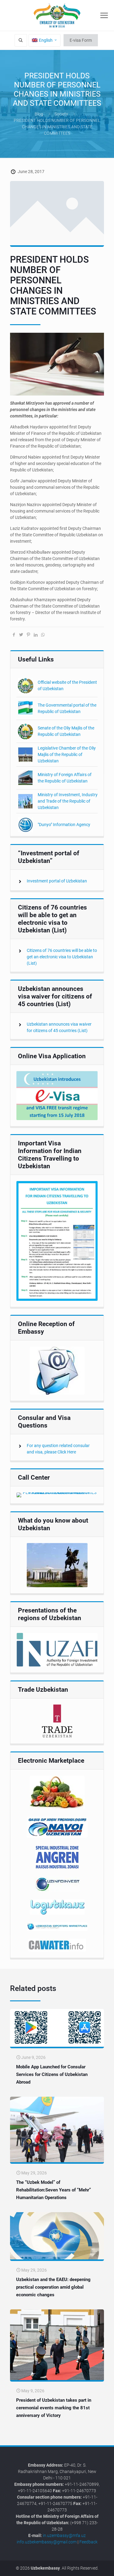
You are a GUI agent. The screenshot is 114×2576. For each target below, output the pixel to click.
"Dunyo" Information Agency (64, 825)
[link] (57, 1096)
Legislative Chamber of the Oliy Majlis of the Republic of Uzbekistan (67, 754)
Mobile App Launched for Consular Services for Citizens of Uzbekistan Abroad (52, 2074)
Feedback (88, 2542)
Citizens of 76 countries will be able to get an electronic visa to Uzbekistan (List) (62, 957)
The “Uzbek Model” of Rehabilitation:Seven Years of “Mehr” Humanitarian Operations (54, 2190)
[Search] (21, 40)
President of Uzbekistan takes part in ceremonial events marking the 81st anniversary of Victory (54, 2408)
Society (61, 114)
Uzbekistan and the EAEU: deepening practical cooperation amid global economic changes (53, 2287)
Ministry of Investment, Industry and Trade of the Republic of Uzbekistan (68, 801)
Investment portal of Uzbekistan (57, 881)
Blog (39, 114)
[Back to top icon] (106, 2567)
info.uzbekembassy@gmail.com (47, 2542)
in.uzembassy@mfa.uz (64, 2535)
